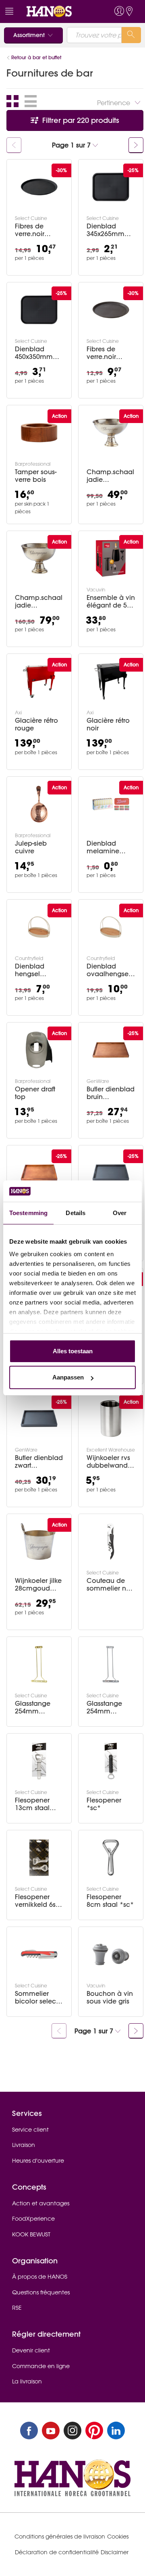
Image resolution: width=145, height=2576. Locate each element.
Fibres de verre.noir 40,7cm (30, 230)
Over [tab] (120, 1213)
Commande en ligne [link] (41, 2366)
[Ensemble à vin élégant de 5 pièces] (111, 558)
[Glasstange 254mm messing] (39, 1664)
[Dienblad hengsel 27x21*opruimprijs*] (39, 927)
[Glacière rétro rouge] (39, 681)
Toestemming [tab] (28, 1213)
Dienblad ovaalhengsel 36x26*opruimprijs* (109, 970)
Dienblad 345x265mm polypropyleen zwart (110, 230)
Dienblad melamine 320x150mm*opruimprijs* (110, 847)
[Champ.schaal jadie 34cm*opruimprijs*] (39, 558)
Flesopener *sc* (104, 1804)
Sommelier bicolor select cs (36, 1997)
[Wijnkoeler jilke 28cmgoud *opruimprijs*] (39, 1541)
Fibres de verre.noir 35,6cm (101, 353)
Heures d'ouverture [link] (38, 2161)
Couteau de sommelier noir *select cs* (110, 1585)
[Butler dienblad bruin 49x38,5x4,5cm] (39, 1173)
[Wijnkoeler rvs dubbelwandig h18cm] (111, 1419)
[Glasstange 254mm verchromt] (111, 1664)
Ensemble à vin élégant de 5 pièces (111, 601)
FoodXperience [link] (33, 2219)
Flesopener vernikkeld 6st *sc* (36, 1901)
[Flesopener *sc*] (111, 1761)
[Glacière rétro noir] (111, 681)
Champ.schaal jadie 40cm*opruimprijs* (110, 476)
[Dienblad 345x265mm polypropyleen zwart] (111, 187)
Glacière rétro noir (108, 724)
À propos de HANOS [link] (40, 2277)
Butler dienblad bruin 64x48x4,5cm (111, 1093)
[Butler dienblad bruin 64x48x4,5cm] (111, 1050)
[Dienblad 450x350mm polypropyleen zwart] (39, 310)
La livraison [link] (27, 2381)
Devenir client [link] (31, 2350)
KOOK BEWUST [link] (31, 2234)
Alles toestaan (73, 1351)
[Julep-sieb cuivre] (39, 804)
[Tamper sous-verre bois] (39, 433)
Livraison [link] (24, 2145)
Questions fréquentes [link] (41, 2292)
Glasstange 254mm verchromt (104, 1707)
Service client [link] (30, 2130)
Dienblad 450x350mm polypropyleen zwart (38, 353)
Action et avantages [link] (41, 2203)
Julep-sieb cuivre (31, 847)
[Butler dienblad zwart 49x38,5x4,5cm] (111, 1173)
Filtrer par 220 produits (80, 120)
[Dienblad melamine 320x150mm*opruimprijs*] (111, 804)
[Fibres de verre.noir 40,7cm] (39, 187)
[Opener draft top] (39, 1050)
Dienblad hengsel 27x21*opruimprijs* (37, 970)
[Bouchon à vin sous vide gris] (111, 1954)
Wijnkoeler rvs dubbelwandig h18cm (110, 1462)
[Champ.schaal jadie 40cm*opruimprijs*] (111, 433)
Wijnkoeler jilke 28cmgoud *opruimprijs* (38, 1585)
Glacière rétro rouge (36, 724)
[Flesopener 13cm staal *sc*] (39, 1761)
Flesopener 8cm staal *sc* (110, 1901)
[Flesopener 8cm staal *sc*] (111, 1858)
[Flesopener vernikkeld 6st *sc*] (39, 1858)
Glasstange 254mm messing (33, 1707)
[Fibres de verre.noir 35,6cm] (111, 310)
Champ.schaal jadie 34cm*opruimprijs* (39, 601)
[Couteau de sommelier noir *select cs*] (111, 1541)
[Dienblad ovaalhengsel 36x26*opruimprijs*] (111, 927)
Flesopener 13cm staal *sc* (32, 1804)
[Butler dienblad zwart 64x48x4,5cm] (39, 1419)
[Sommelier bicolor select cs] (39, 1954)
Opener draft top (35, 1093)
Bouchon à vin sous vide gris (110, 1997)
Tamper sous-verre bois (36, 476)
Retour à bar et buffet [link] (36, 57)
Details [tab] (76, 1213)
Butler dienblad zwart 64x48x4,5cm (39, 1462)
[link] (58, 11)
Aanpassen (68, 1377)
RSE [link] (17, 2308)
